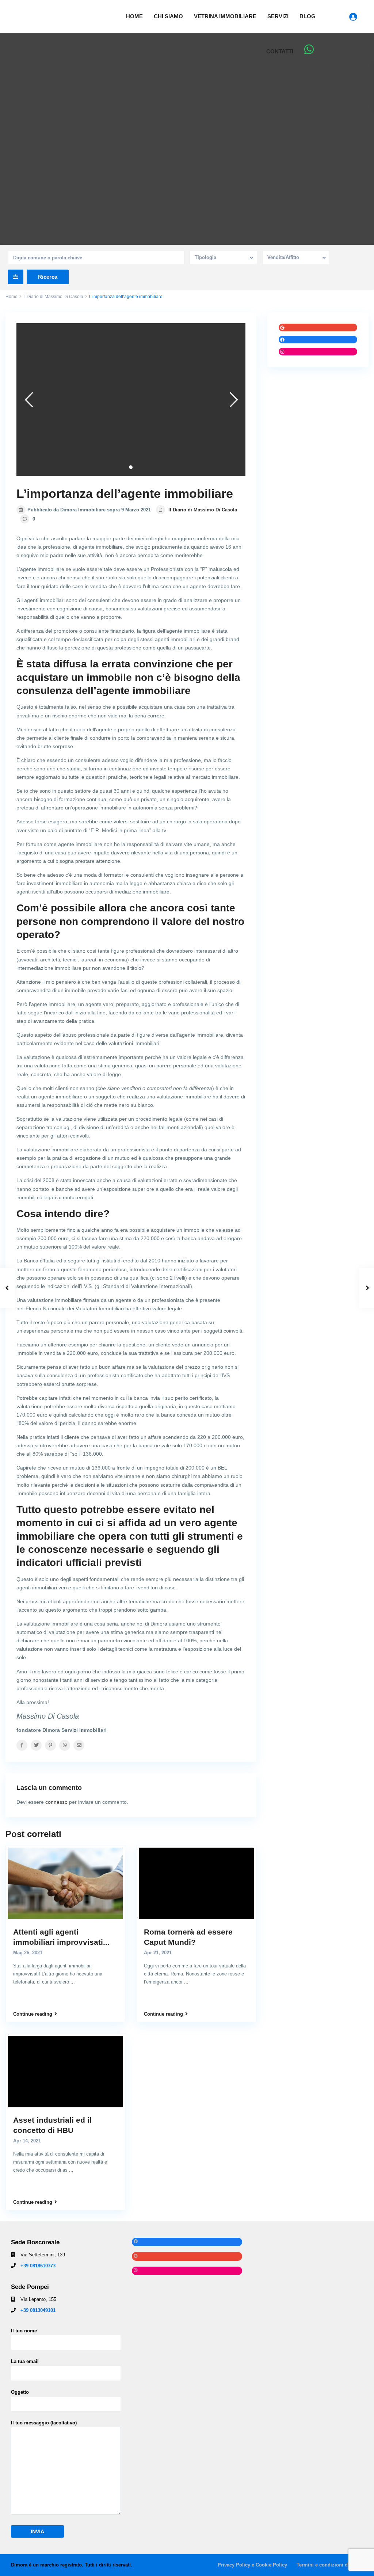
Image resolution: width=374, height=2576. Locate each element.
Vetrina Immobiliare (225, 16)
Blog (308, 16)
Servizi (278, 16)
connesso (56, 1802)
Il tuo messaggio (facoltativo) (44, 2423)
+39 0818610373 (38, 2266)
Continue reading (33, 2014)
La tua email (25, 2361)
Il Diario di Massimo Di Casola (53, 297)
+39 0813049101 (38, 2310)
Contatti (280, 51)
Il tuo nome (24, 2331)
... (73, 1982)
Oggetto (20, 2392)
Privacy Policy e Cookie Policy (252, 2565)
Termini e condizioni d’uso (327, 2565)
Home (134, 16)
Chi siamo (168, 16)
